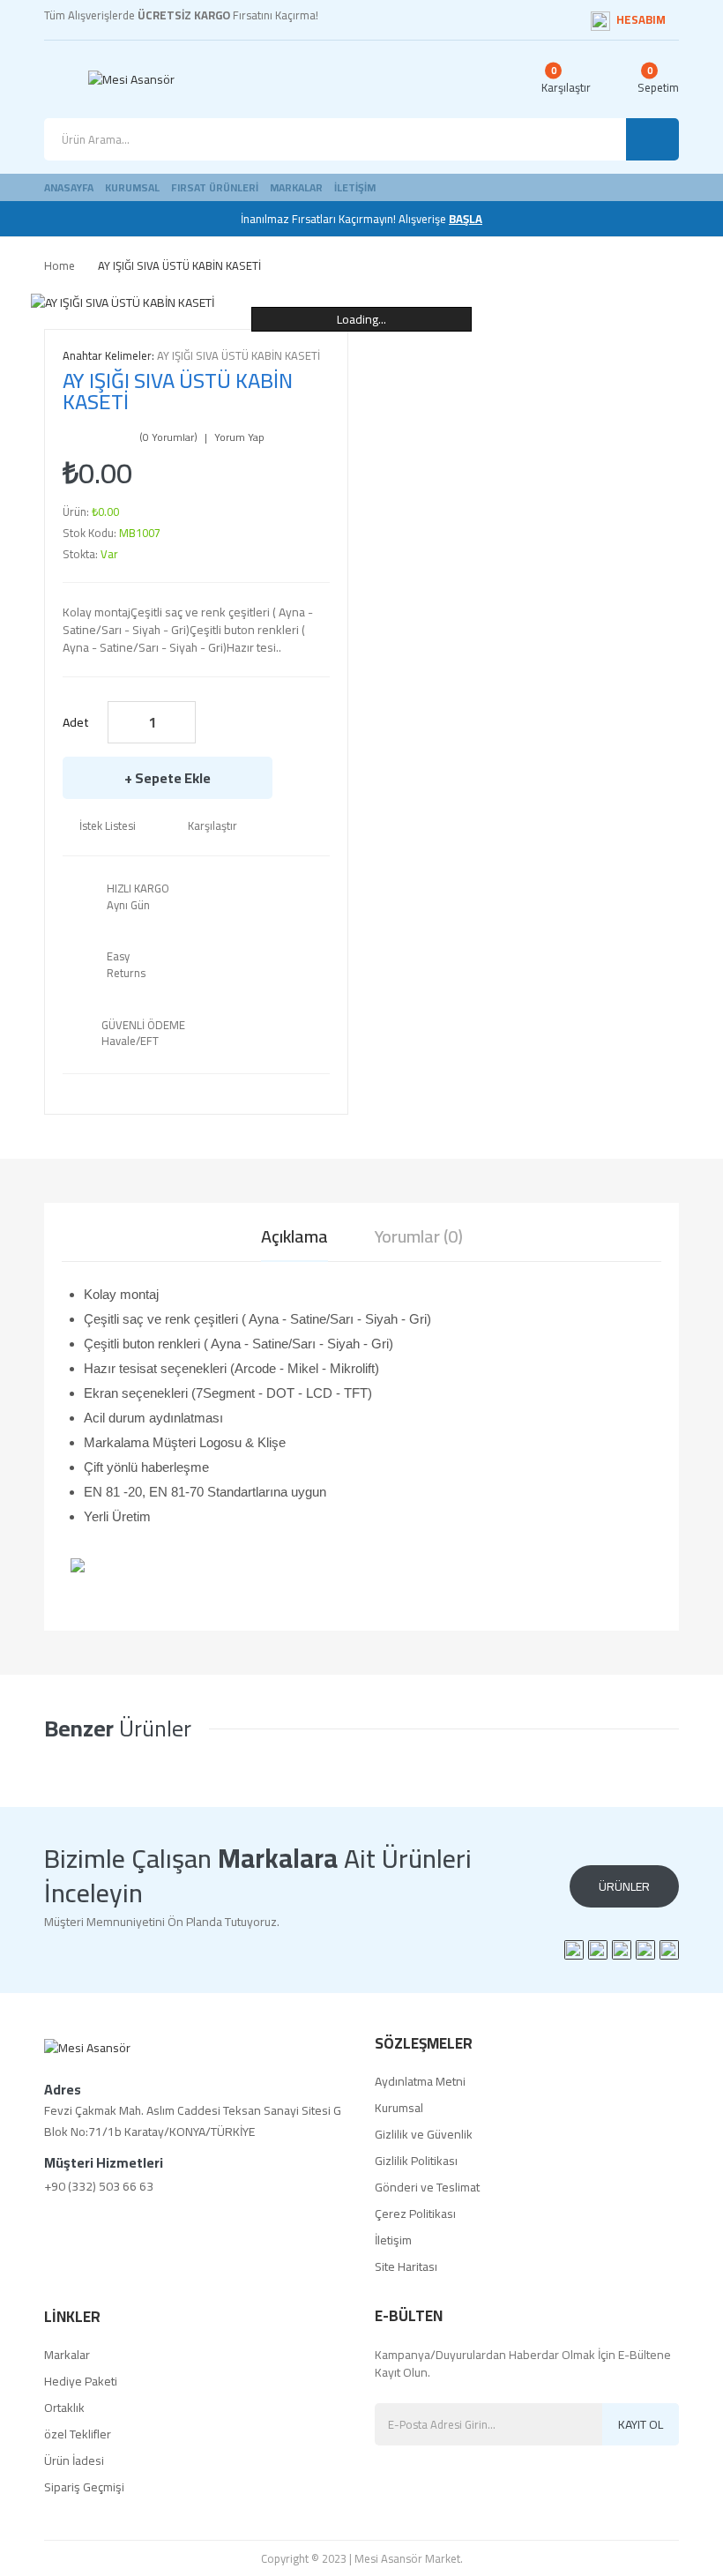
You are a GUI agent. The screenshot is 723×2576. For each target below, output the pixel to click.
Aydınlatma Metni (420, 2081)
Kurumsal (399, 2108)
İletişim (393, 2240)
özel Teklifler (78, 2434)
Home (60, 265)
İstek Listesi (108, 825)
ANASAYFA (69, 187)
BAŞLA (466, 219)
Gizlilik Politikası (416, 2161)
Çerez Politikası (415, 2214)
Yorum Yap (239, 437)
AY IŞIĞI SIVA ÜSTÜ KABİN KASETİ (179, 265)
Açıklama (294, 1236)
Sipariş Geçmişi (84, 2487)
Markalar (67, 2355)
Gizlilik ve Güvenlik (424, 2134)
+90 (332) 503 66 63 (99, 2186)
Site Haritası (406, 2266)
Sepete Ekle (173, 778)
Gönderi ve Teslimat (427, 2187)
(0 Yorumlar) (168, 437)
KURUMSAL (132, 187)
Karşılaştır (212, 825)
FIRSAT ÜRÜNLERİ (215, 187)
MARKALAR (296, 187)
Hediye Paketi (81, 2381)
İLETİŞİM (355, 187)
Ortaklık (64, 2408)
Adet (76, 722)
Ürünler (624, 1886)
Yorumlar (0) (419, 1236)
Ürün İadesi (74, 2460)
